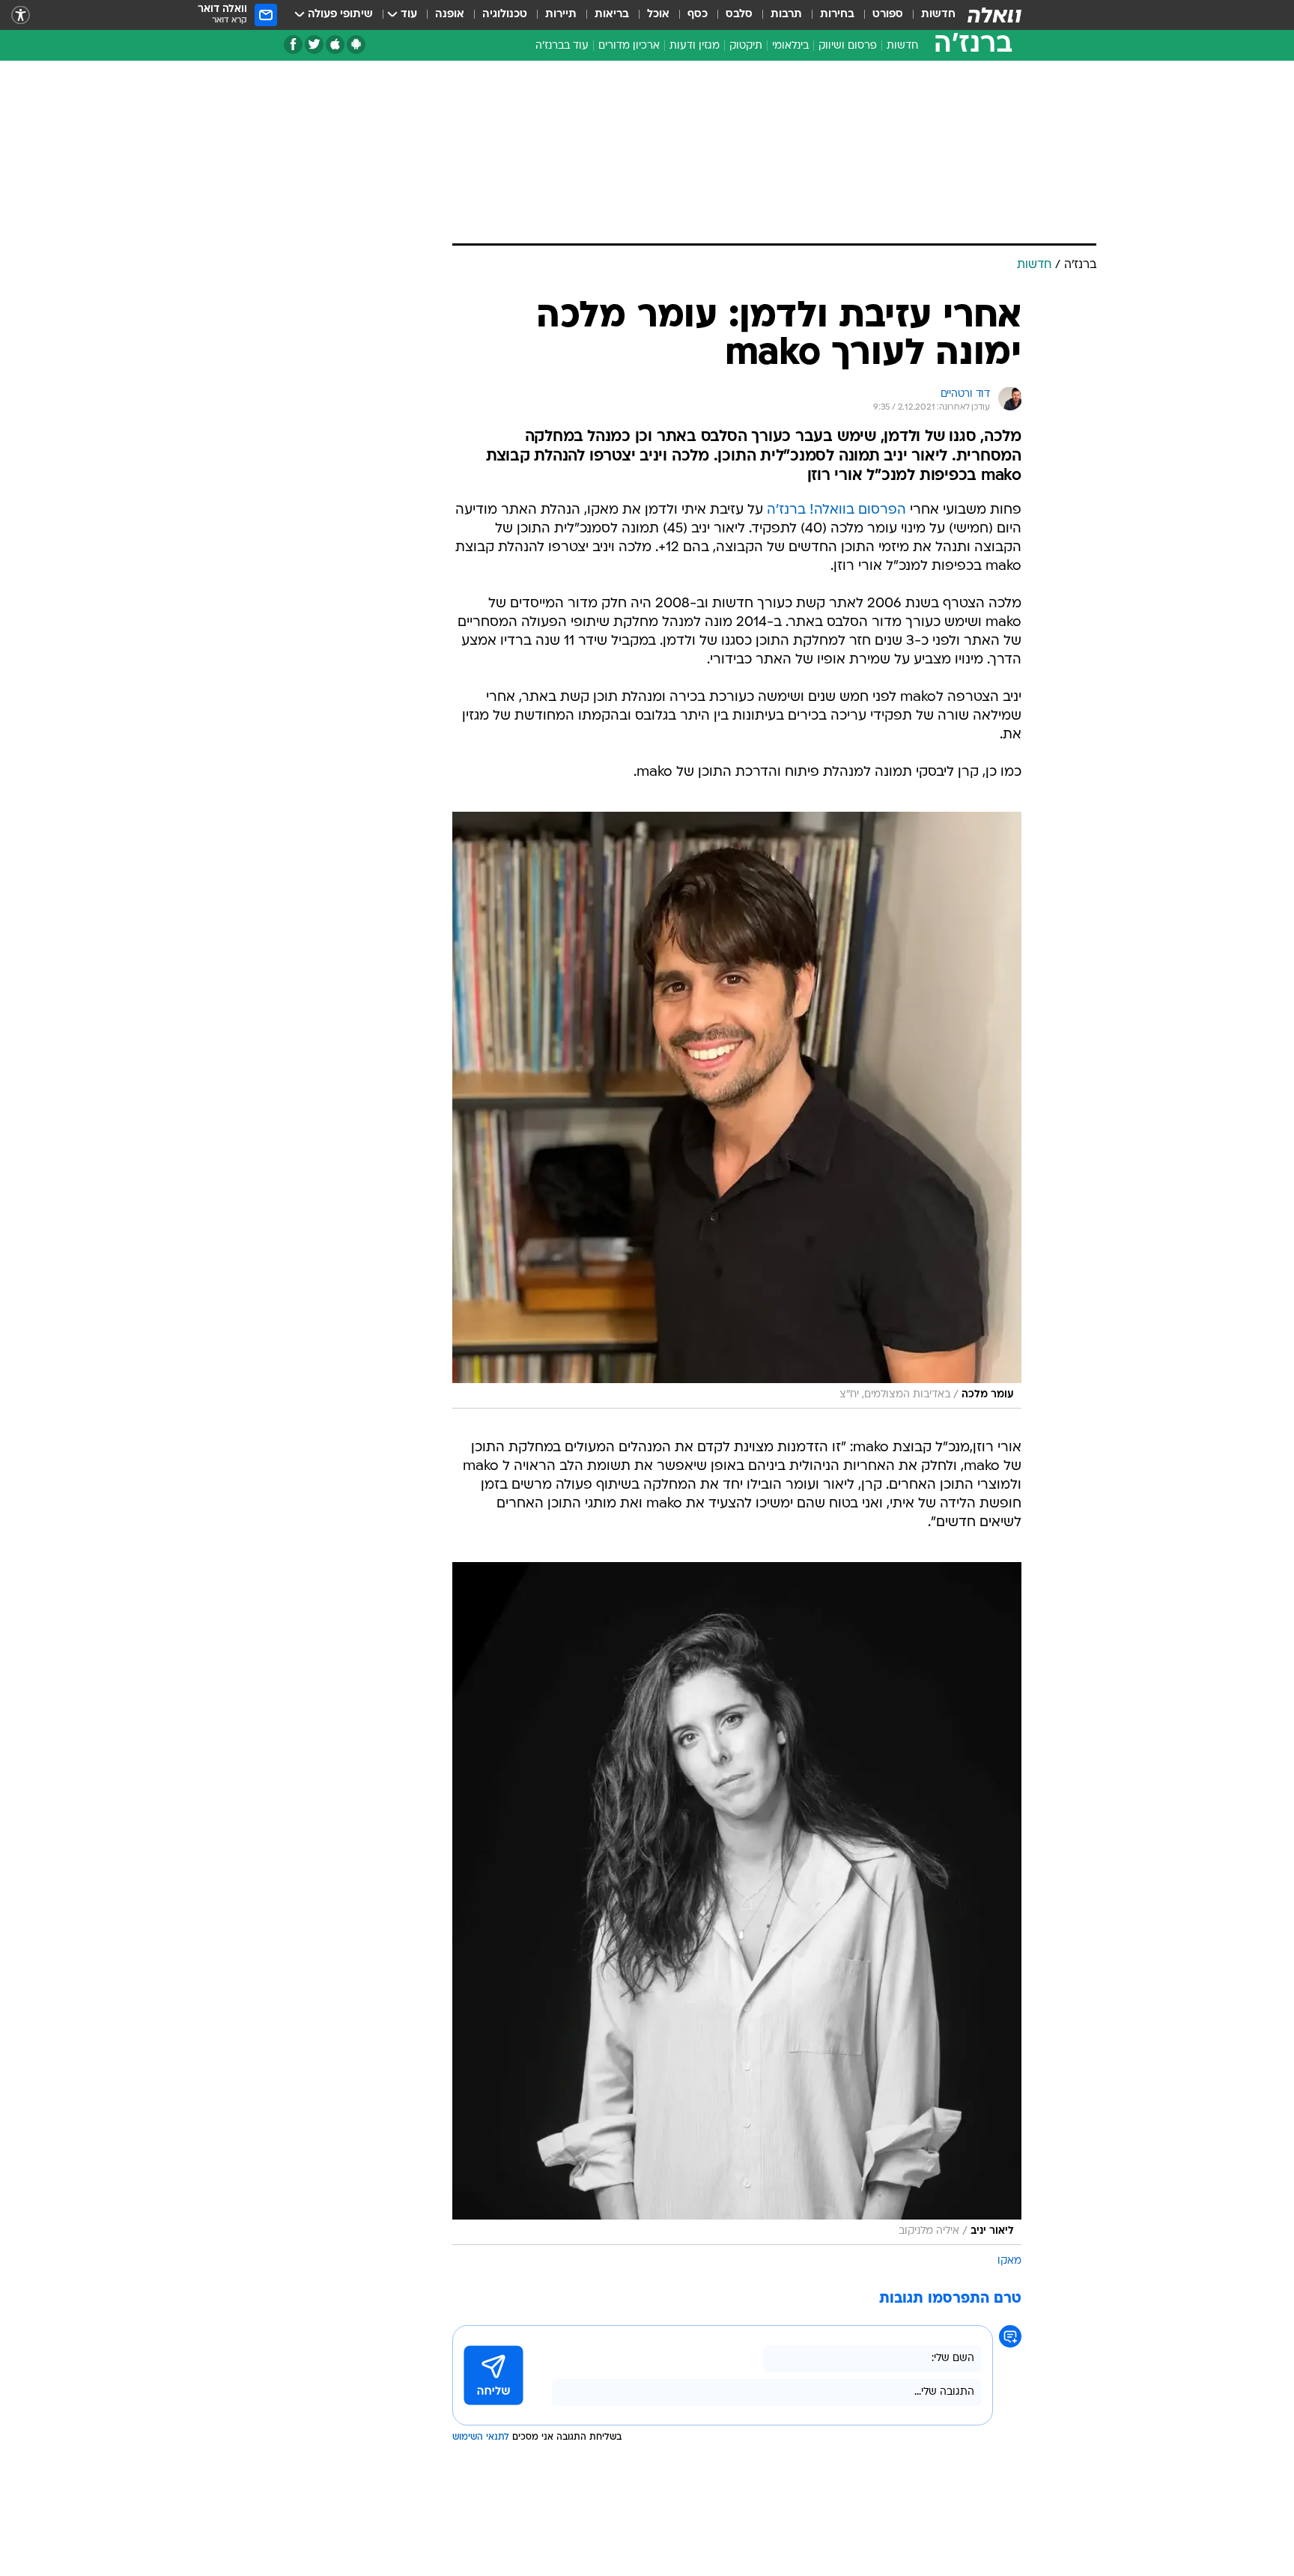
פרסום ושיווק (848, 46)
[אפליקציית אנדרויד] (356, 45)
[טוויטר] (314, 45)
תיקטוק (746, 46)
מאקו (1009, 2261)
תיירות (561, 15)
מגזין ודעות (695, 46)
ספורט (888, 15)
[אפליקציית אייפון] (335, 45)
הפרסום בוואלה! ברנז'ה (836, 510)
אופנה (450, 15)
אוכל (658, 15)
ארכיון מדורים (629, 46)
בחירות (837, 15)
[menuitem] (929, 15)
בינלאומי (790, 46)
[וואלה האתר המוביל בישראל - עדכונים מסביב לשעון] (994, 15)
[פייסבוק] (293, 45)
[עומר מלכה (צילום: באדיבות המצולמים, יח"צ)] (737, 1110)
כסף (698, 15)
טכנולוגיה (505, 15)
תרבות (786, 15)
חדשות (938, 15)
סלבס (739, 15)
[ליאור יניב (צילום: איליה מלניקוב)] (737, 1904)
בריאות (612, 15)
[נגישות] (21, 15)
